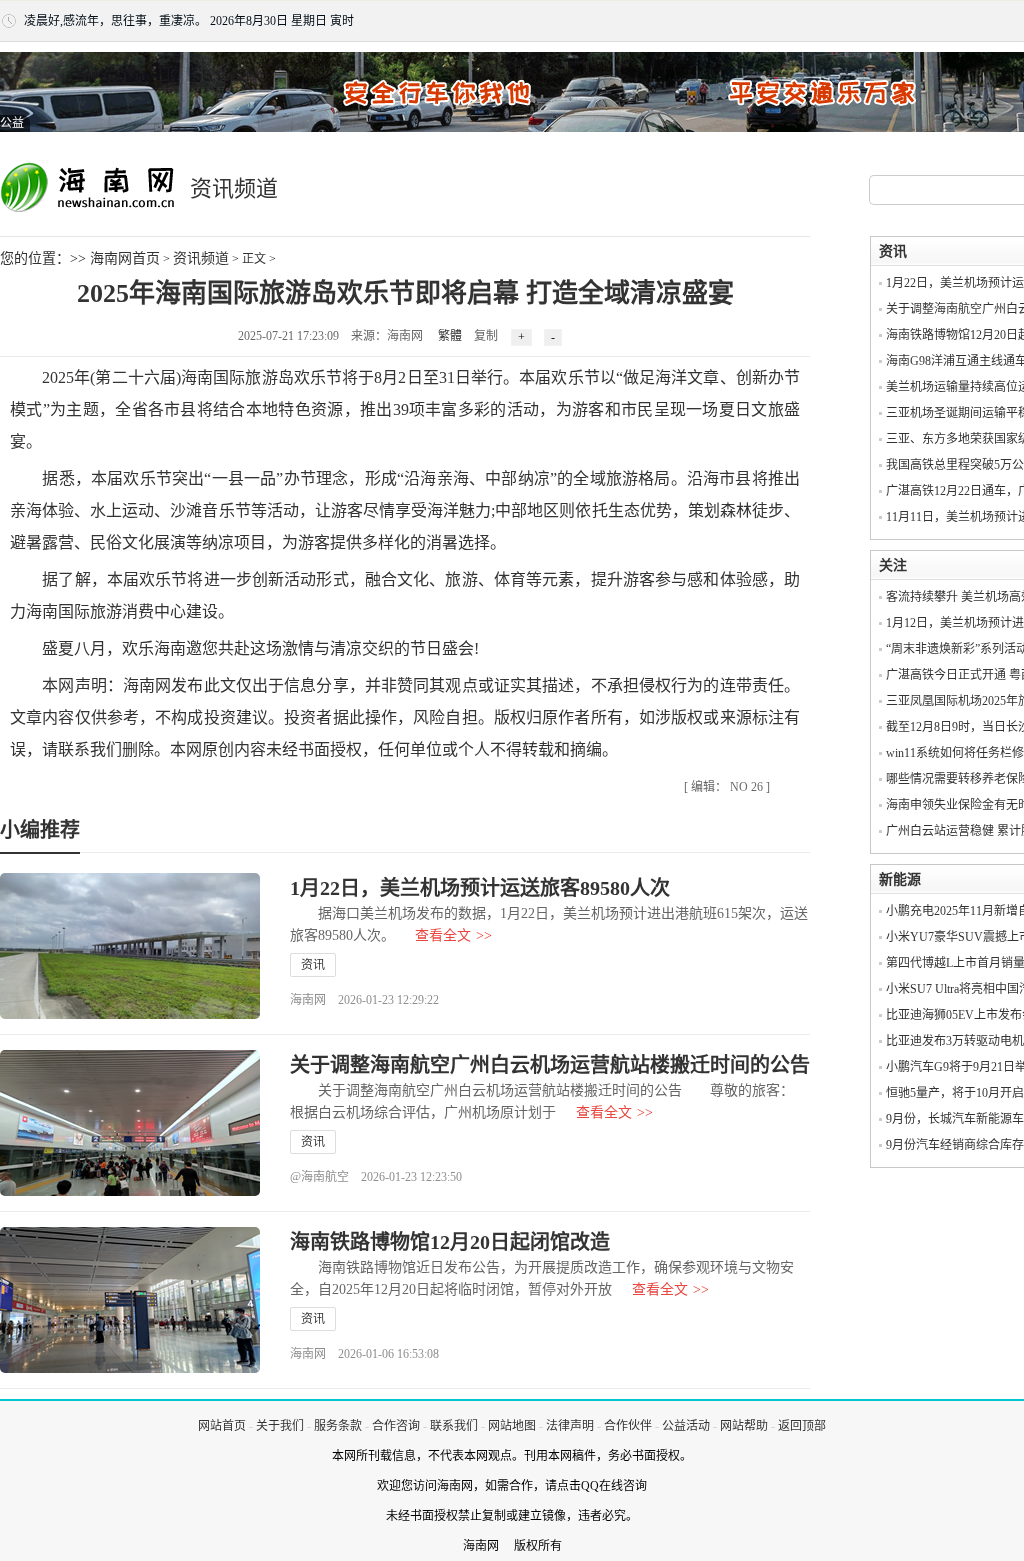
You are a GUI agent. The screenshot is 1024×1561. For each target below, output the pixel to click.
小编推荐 (40, 830)
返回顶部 (802, 1426)
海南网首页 (125, 258)
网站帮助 (744, 1426)
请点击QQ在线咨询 (596, 1486)
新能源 (900, 879)
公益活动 (686, 1426)
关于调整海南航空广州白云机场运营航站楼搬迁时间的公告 (550, 1065)
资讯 (313, 965)
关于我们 (280, 1426)
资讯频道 (201, 258)
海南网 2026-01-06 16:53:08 (364, 1354)
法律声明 (570, 1426)
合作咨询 (396, 1426)
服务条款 (338, 1426)
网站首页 (222, 1426)
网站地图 (512, 1426)
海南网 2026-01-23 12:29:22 (364, 1000)
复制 (486, 336)
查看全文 (453, 935)
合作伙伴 (628, 1426)
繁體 (450, 336)
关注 (893, 565)
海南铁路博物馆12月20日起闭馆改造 (450, 1242)
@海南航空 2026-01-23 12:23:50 (376, 1177)
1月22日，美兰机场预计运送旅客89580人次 (480, 888)
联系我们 (454, 1426)
